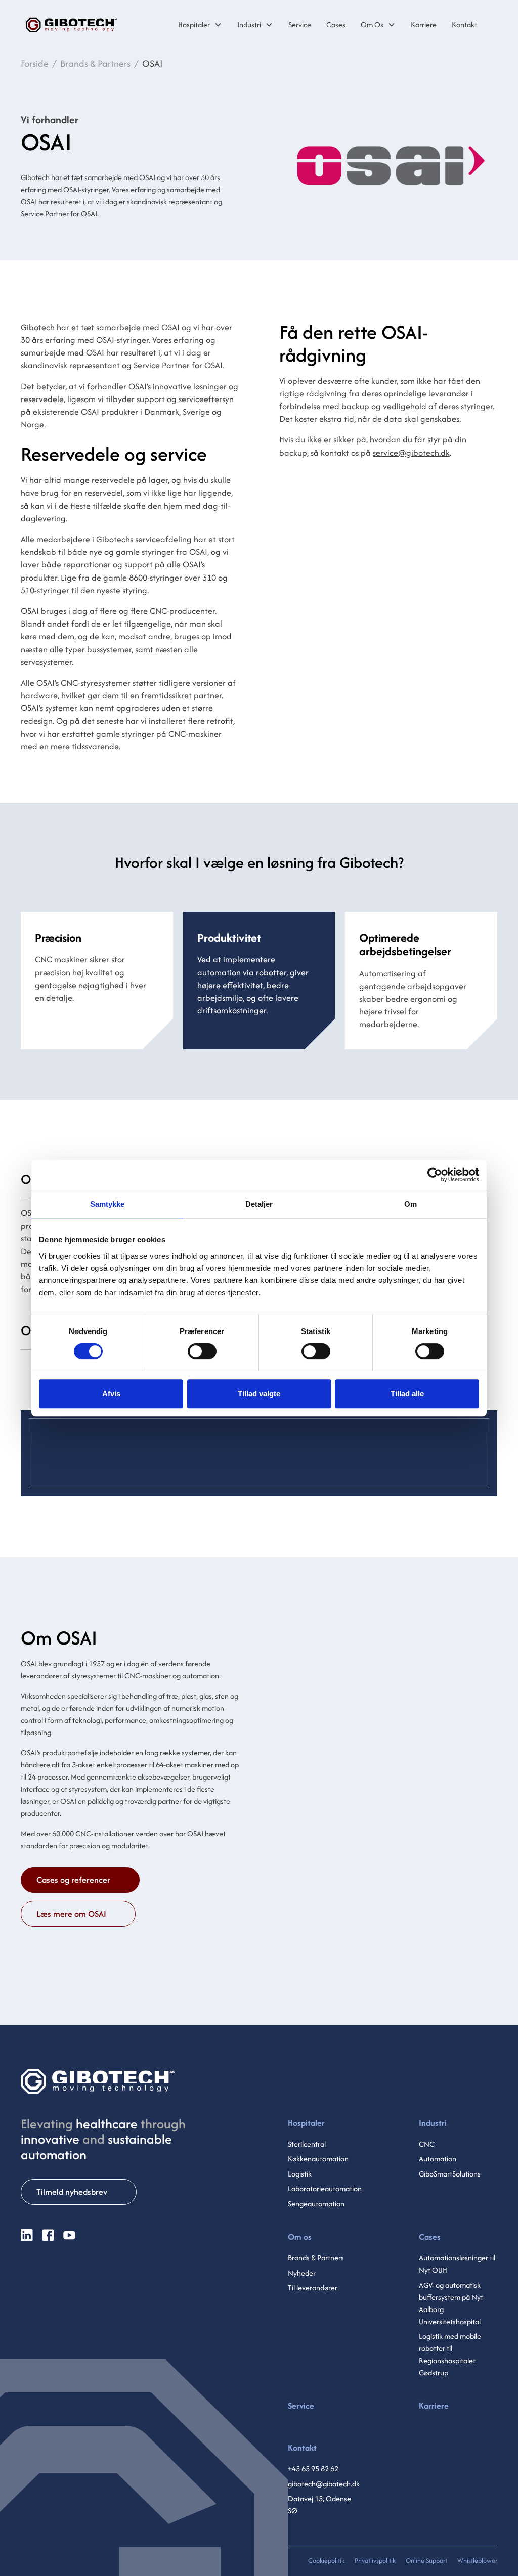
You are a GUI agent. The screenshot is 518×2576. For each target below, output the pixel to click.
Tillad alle (407, 1393)
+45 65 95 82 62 (313, 2469)
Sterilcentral (307, 2144)
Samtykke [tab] (107, 1204)
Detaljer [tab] (259, 1204)
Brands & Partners (95, 63)
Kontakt (302, 2448)
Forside (35, 63)
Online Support (426, 2561)
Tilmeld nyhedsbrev (72, 2192)
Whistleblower (477, 2561)
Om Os (372, 25)
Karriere (434, 2406)
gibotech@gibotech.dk (324, 2484)
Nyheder (302, 2273)
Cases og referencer (73, 1880)
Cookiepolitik (326, 2561)
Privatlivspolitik (375, 2561)
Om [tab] (411, 1204)
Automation (438, 2159)
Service (301, 2406)
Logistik (300, 2174)
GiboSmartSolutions (450, 2174)
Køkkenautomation (318, 2159)
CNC (427, 2144)
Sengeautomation (316, 2204)
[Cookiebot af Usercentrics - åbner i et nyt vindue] (435, 1175)
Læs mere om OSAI (71, 1914)
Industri (249, 25)
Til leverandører (313, 2288)
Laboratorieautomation (325, 2188)
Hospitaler (194, 25)
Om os (300, 2237)
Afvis (111, 1393)
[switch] (202, 1351)
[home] (72, 25)
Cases (430, 2237)
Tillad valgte (259, 1393)
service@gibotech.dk (411, 453)
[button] (200, 25)
